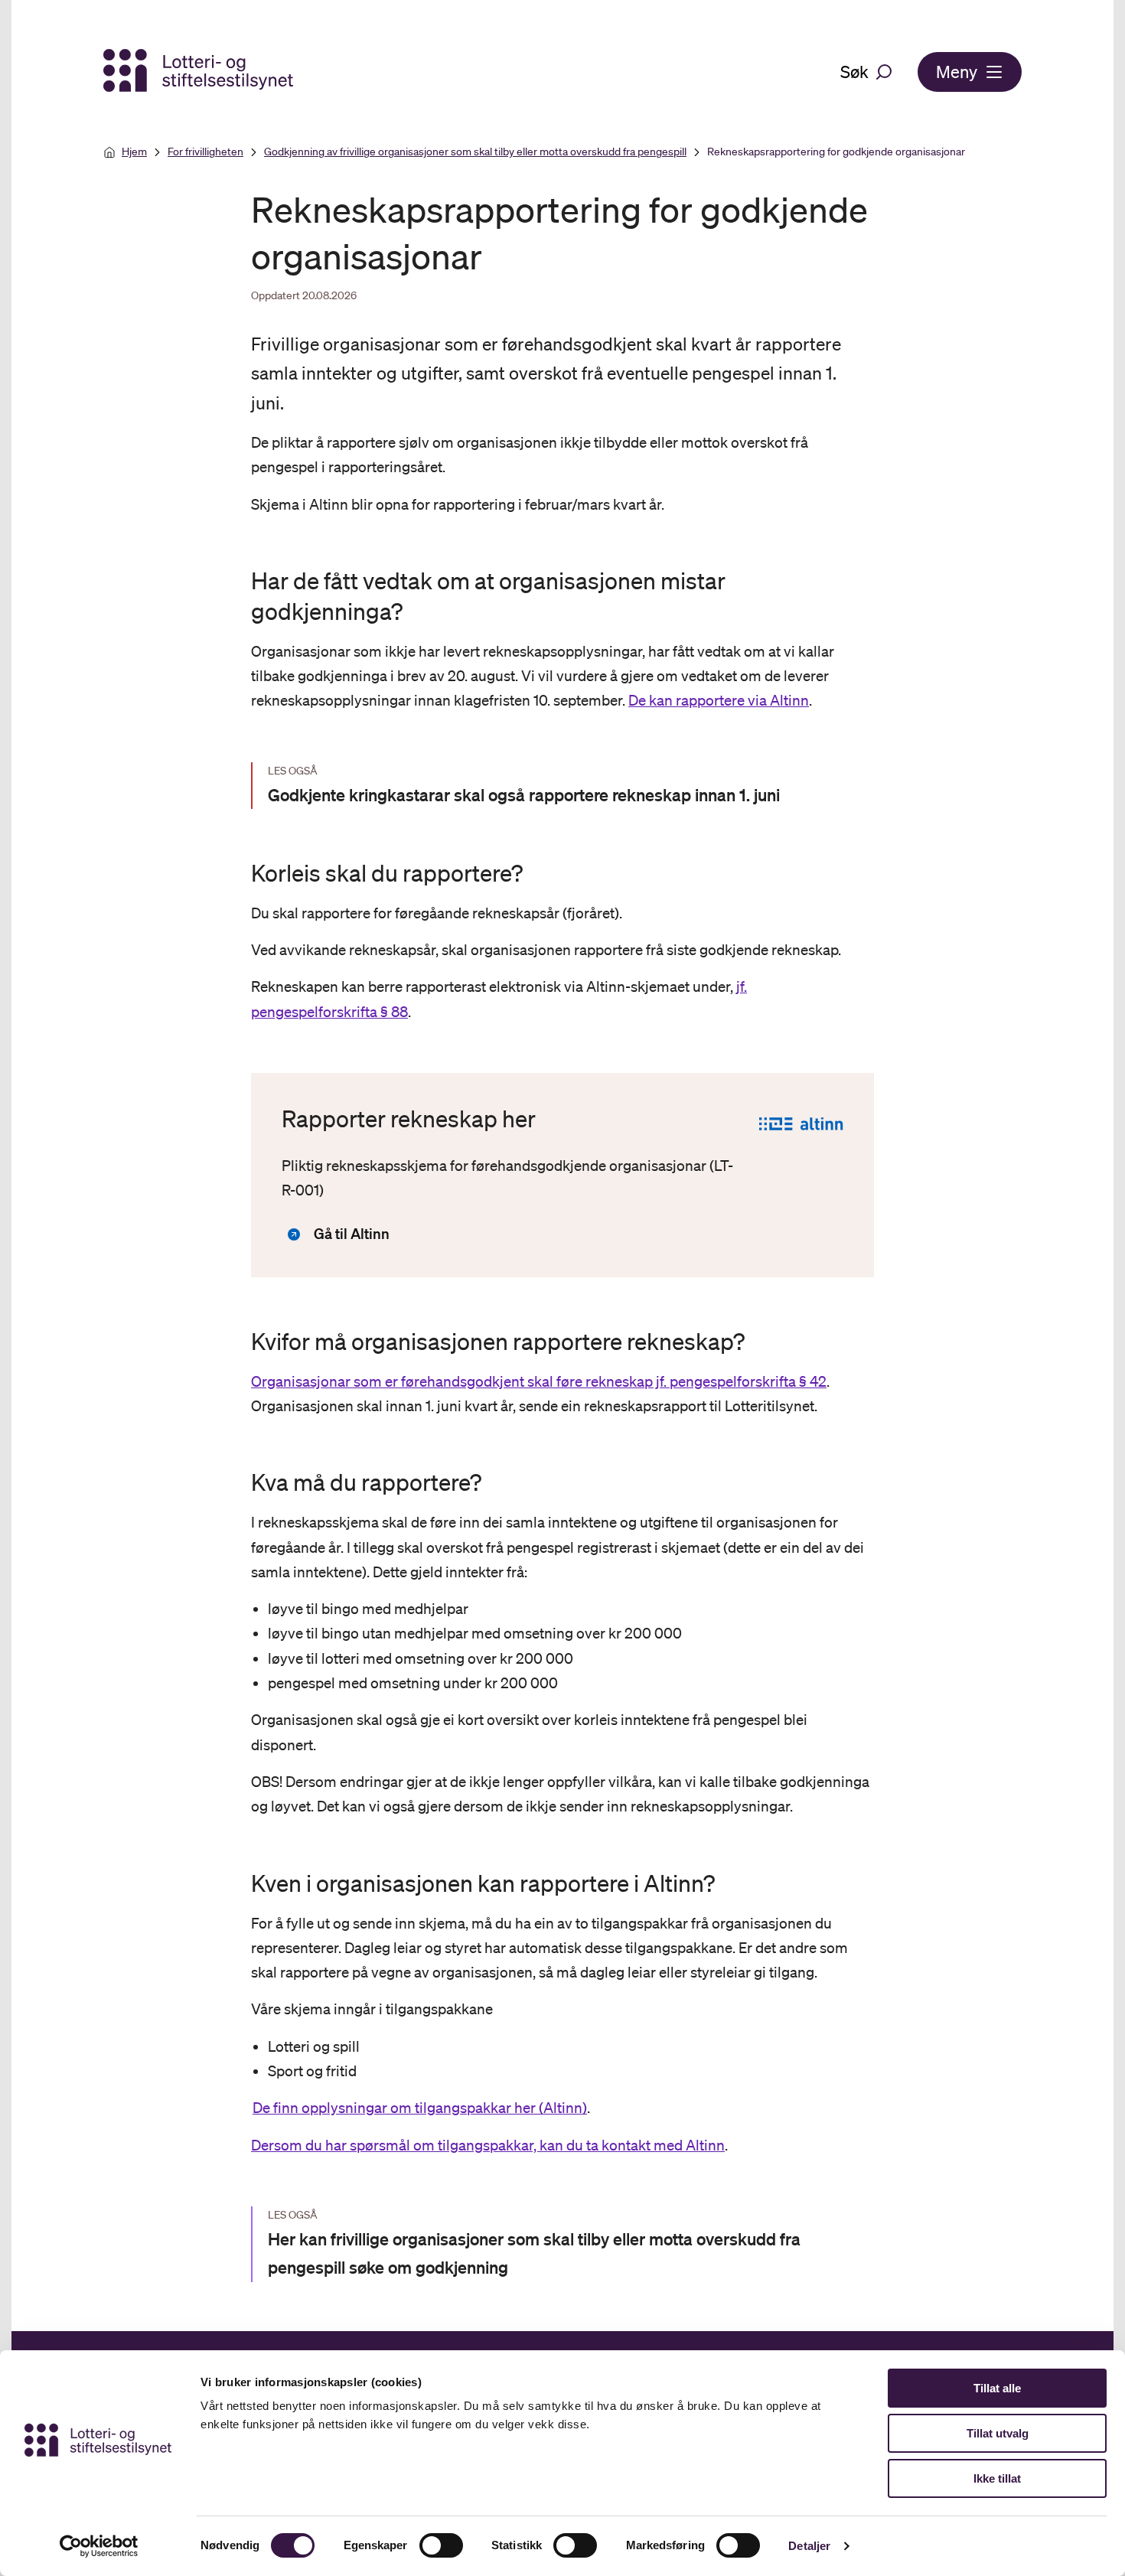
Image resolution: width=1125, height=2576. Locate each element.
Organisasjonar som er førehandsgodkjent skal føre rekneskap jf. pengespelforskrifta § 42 (539, 1381)
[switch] (441, 2545)
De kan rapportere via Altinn (719, 700)
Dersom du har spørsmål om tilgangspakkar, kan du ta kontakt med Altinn (488, 2145)
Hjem (134, 152)
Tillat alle (997, 2388)
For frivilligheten (205, 152)
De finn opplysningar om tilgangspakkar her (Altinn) (420, 2108)
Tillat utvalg (998, 2433)
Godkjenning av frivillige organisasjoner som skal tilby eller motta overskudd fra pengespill (475, 152)
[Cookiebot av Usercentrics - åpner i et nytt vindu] (99, 2546)
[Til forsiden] (200, 72)
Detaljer (809, 2546)
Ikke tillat (997, 2478)
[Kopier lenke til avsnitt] (237, 596)
